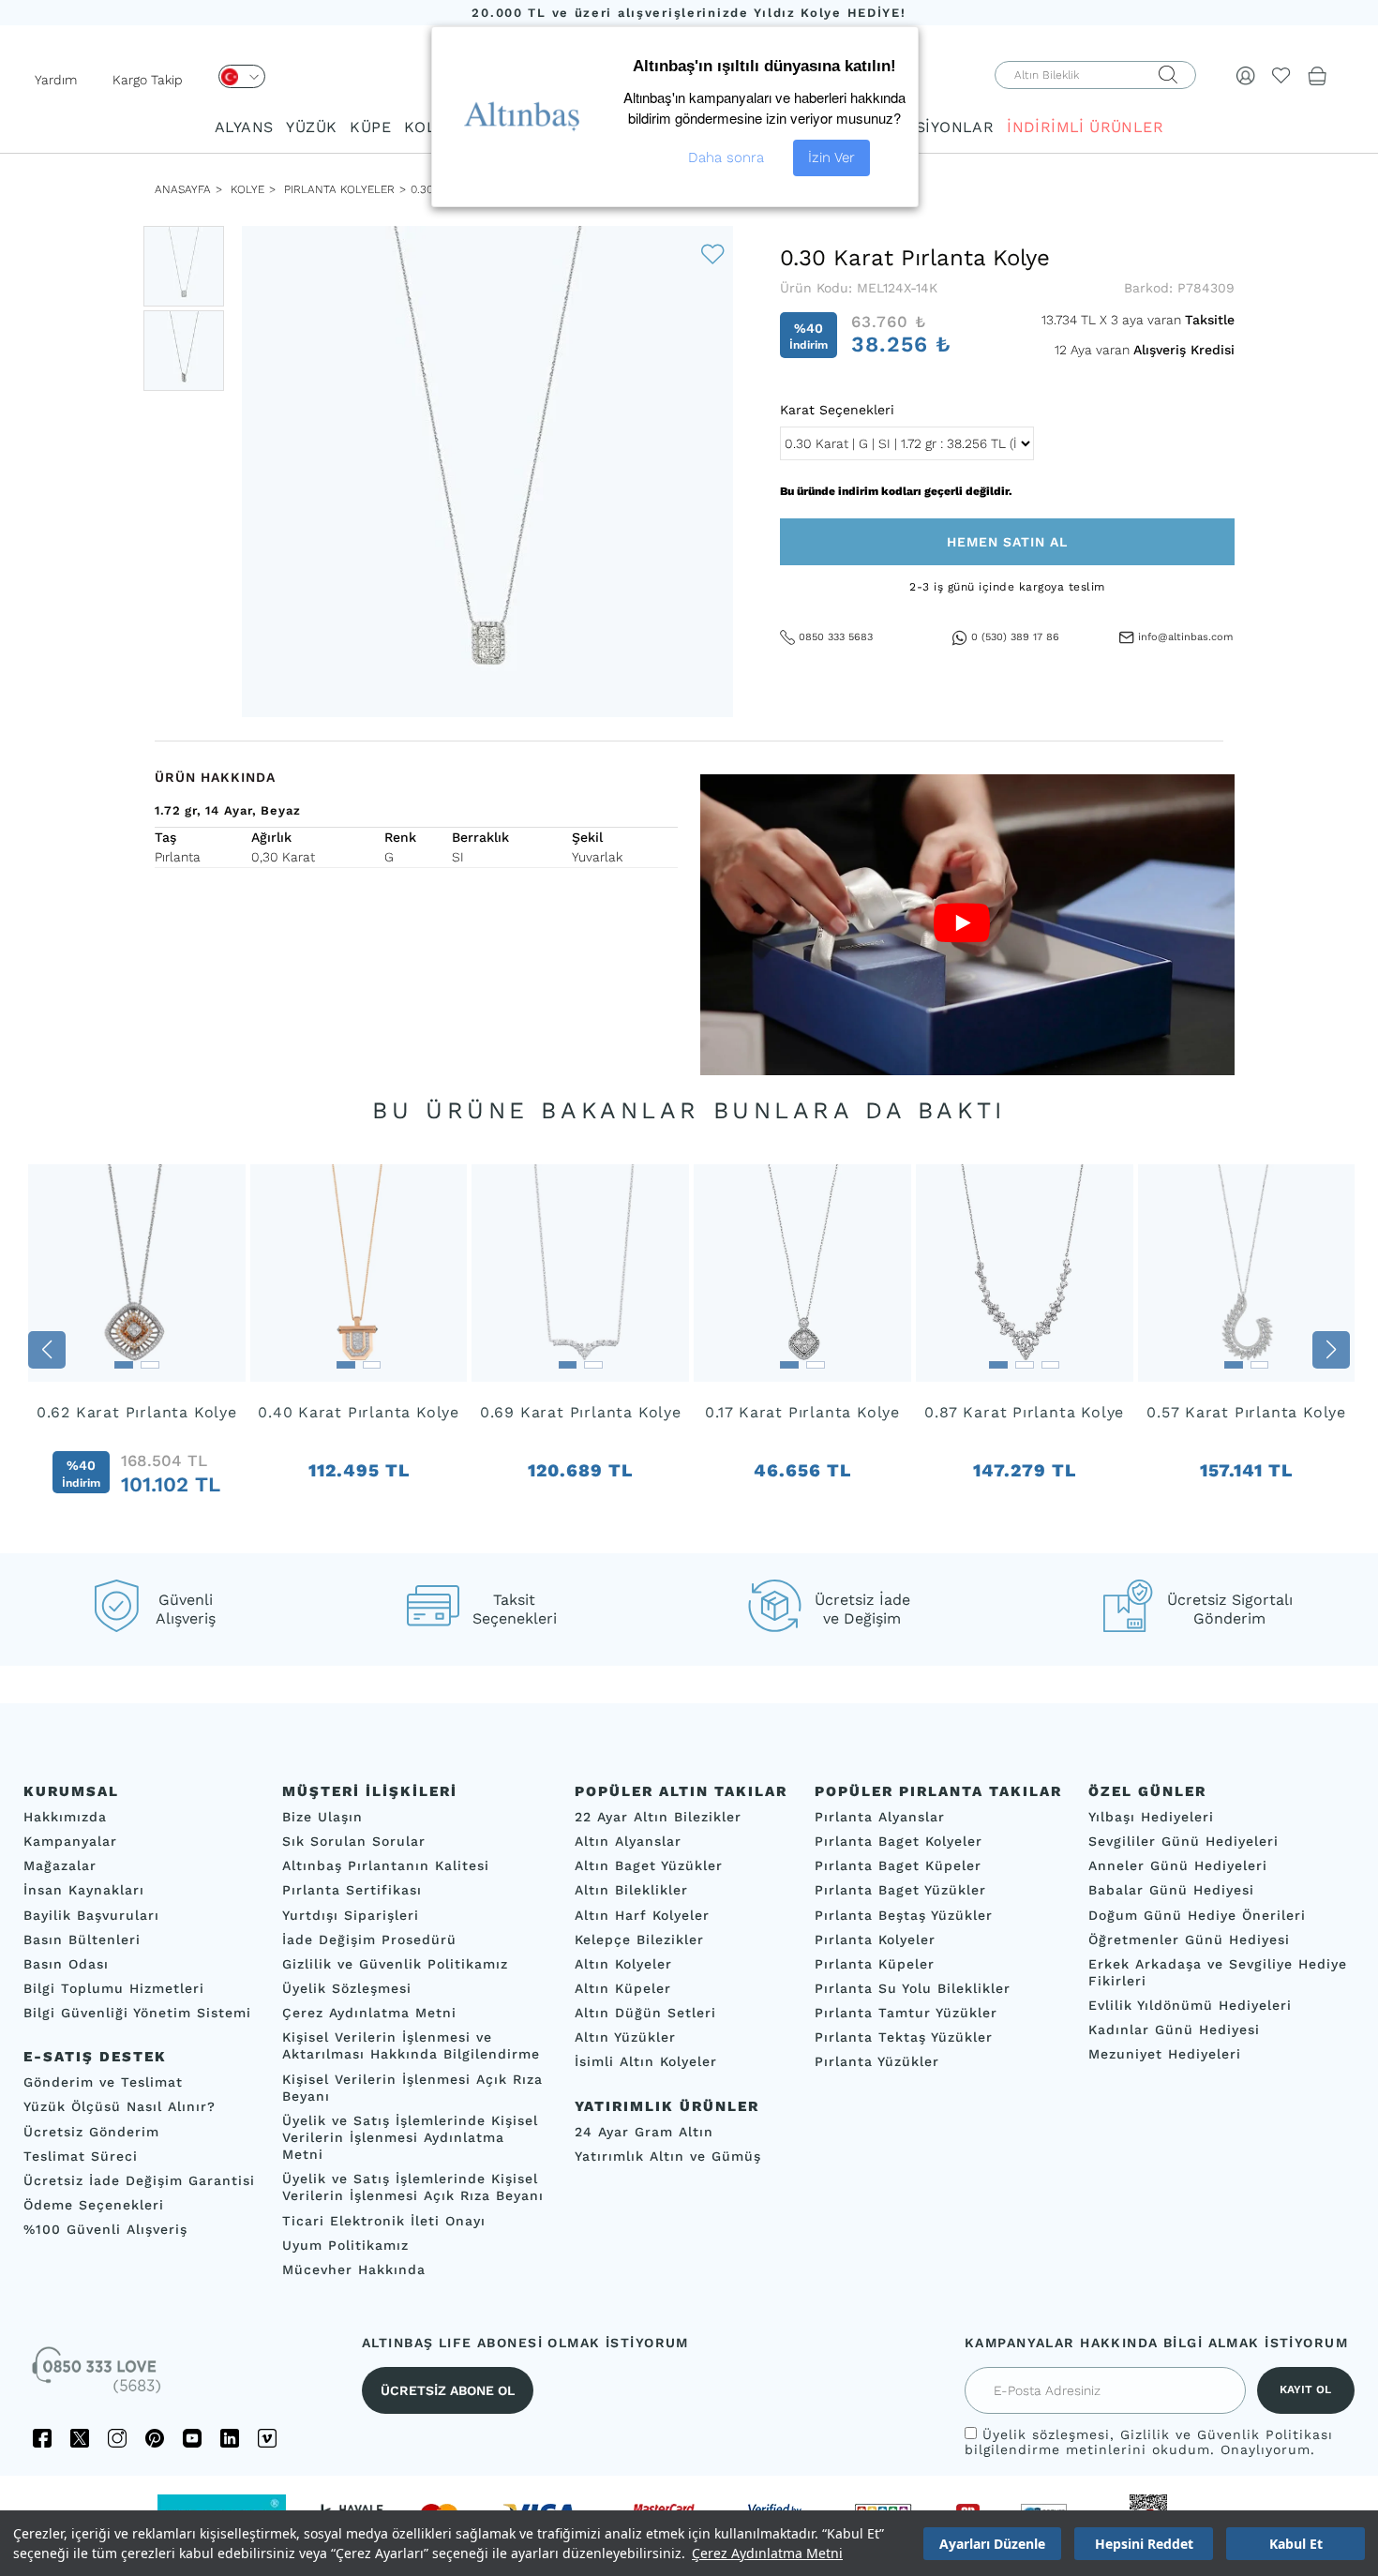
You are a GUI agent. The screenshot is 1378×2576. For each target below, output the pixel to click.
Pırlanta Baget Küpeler (898, 1865)
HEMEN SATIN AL (1007, 542)
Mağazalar (60, 1865)
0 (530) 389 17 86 (1015, 637)
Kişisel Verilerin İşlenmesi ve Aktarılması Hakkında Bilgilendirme (411, 2045)
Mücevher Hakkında (354, 2269)
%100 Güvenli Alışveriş (105, 2229)
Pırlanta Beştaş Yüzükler (904, 1915)
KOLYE (428, 127)
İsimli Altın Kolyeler (646, 2062)
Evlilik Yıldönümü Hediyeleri (1190, 2005)
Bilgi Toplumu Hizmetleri (114, 1988)
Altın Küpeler (623, 1988)
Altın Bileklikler (631, 1891)
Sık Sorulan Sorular (354, 1841)
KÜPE (370, 127)
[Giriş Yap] (1246, 75)
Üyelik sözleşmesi (1046, 2434)
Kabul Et (1296, 2544)
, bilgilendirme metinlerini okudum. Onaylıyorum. (1149, 2442)
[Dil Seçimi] (242, 76)
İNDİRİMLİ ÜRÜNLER (1085, 127)
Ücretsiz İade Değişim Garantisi (139, 2180)
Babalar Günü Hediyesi (1171, 1891)
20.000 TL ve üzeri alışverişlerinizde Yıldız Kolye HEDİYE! (689, 13)
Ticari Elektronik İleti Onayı (384, 2221)
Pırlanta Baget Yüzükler (900, 1891)
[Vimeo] (267, 2438)
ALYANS (244, 127)
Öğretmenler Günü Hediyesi (1189, 1939)
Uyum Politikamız (345, 2245)
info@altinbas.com (1185, 637)
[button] (47, 1350)
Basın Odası (66, 1964)
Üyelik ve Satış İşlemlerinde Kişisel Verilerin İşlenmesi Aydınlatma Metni (410, 2137)
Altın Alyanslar (628, 1841)
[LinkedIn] (230, 2438)
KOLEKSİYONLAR (929, 127)
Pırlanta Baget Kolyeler (899, 1841)
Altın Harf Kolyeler (642, 1915)
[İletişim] (98, 2376)
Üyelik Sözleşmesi (347, 1988)
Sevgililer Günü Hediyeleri (1183, 1841)
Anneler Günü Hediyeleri (1178, 1865)
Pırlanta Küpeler (875, 1964)
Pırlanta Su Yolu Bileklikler (913, 1988)
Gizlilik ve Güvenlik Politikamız (395, 1964)
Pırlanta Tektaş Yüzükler (904, 2037)
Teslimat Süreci (81, 2156)
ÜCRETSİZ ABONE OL (448, 2390)
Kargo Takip (148, 80)
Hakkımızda (65, 1817)
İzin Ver (831, 157)
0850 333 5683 (836, 637)
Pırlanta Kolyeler (339, 189)
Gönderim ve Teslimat (103, 2082)
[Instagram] (117, 2438)
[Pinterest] (155, 2438)
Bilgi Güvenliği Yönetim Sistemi (137, 2013)
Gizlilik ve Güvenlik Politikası (1227, 2434)
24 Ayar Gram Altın (644, 2132)
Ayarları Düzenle (992, 2544)
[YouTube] (192, 2438)
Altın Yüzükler (625, 2037)
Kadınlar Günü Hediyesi (1174, 2029)
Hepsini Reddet (1144, 2544)
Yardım (56, 80)
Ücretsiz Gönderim (91, 2132)
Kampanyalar (70, 1841)
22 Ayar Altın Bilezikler (658, 1817)
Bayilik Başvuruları (91, 1915)
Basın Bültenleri (82, 1939)
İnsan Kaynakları (84, 1891)
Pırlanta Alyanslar (880, 1817)
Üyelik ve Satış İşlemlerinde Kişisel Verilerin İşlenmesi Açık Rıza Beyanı (413, 2187)
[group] (137, 1349)
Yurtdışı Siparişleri (351, 1915)
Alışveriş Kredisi (1184, 350)
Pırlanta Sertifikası (352, 1891)
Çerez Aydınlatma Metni (767, 2553)
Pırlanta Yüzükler (877, 2062)
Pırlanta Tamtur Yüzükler (906, 2013)
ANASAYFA (183, 189)
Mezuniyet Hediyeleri (1165, 2055)
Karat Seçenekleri (837, 410)
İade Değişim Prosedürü (369, 1939)
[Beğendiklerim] (1281, 75)
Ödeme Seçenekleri (94, 2205)
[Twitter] (80, 2438)
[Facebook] (42, 2438)
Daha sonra (726, 157)
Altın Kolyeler (623, 1964)
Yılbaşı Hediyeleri (1151, 1817)
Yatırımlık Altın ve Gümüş (668, 2156)
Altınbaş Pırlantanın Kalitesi (386, 1865)
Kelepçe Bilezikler (639, 1939)
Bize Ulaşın (322, 1817)
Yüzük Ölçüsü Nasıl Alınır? (120, 2107)
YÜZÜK (311, 127)
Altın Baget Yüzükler (649, 1865)
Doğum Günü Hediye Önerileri (1197, 1915)
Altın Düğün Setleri (645, 2013)
